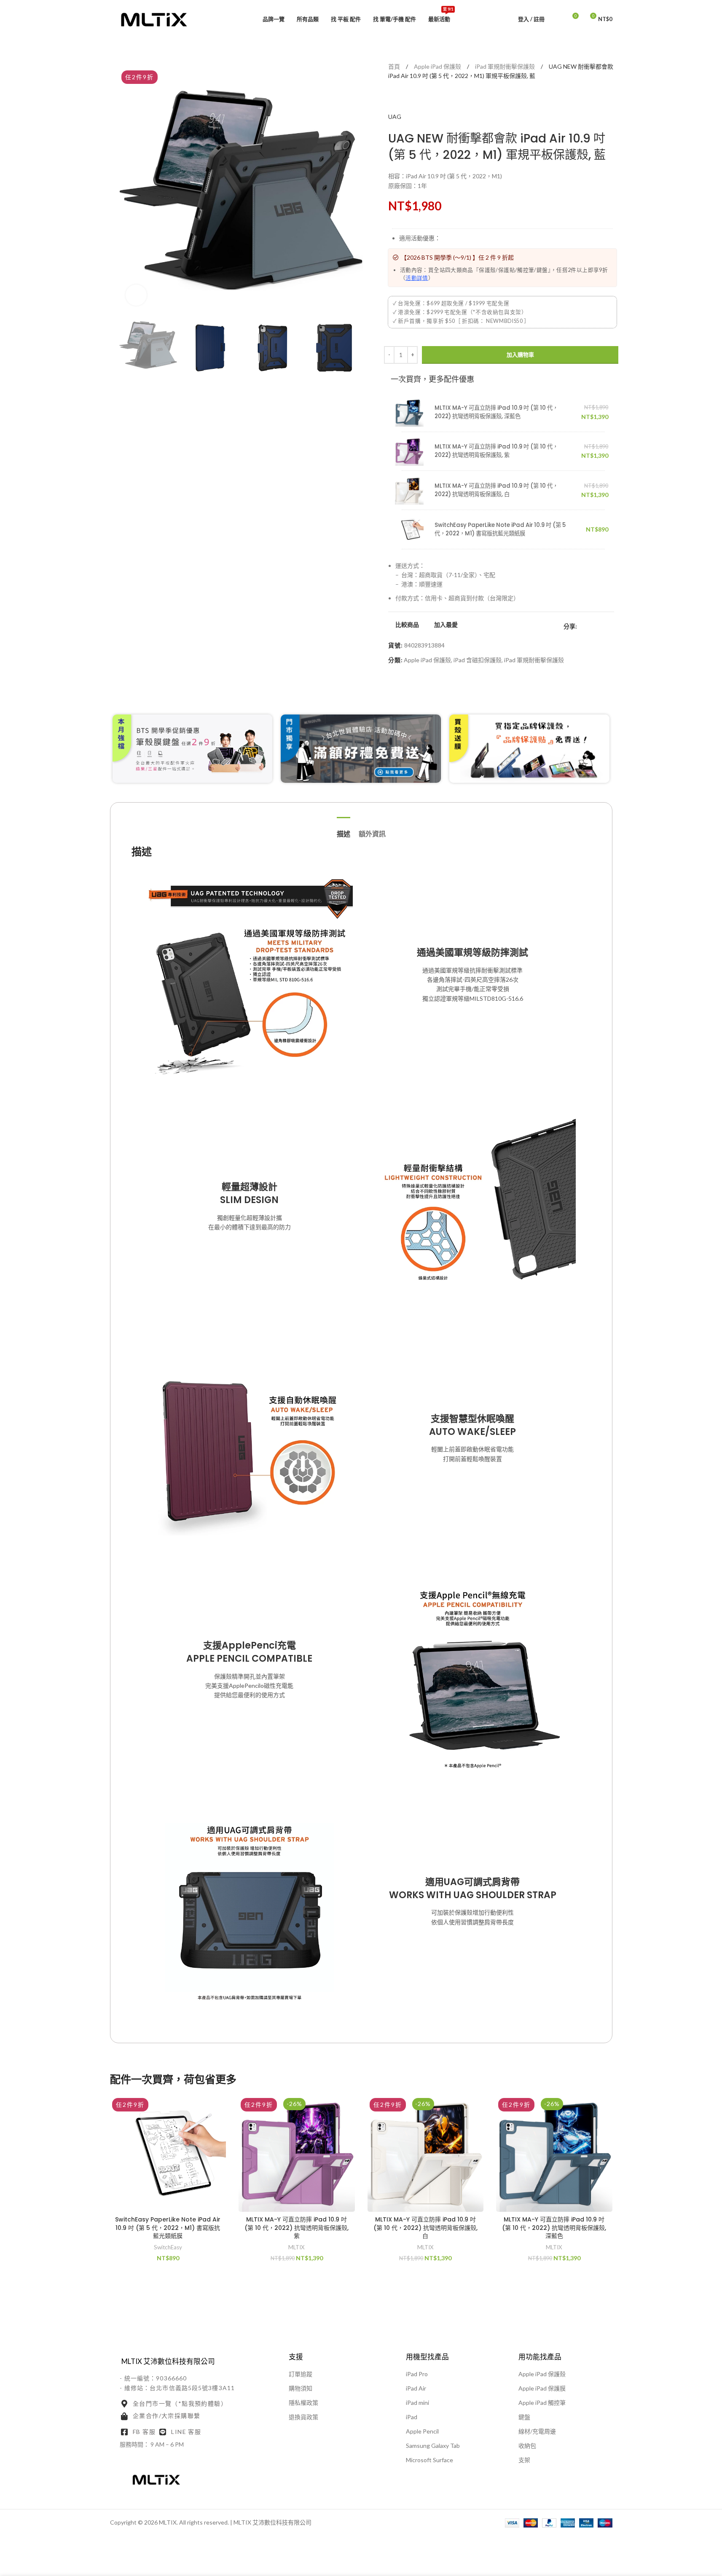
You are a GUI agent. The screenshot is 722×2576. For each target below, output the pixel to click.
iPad (412, 2417)
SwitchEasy (168, 2247)
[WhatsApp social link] (612, 627)
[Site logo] (154, 18)
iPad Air (416, 2388)
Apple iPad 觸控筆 (542, 2403)
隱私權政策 (303, 2403)
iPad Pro (417, 2374)
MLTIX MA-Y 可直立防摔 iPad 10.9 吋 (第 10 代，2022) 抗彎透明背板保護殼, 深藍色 (496, 412)
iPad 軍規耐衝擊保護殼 (506, 66)
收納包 (527, 2446)
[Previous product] (393, 99)
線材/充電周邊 (537, 2431)
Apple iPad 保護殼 (438, 66)
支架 (524, 2460)
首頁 (395, 66)
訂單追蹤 (301, 2374)
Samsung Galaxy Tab (433, 2446)
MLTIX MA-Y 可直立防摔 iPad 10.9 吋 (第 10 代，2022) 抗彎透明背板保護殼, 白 (496, 490)
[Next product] (413, 99)
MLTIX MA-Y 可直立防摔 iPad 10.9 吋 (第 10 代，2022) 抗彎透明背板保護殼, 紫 (496, 451)
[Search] (556, 19)
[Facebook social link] (582, 627)
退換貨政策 (303, 2417)
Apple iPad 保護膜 (542, 2388)
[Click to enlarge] (136, 295)
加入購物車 (520, 355)
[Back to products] (403, 99)
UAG (395, 117)
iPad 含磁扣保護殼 (478, 660)
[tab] (344, 830)
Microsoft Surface (429, 2460)
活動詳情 (417, 278)
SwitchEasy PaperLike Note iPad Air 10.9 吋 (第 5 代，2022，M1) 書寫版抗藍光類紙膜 (500, 529)
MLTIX (297, 2247)
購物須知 (301, 2388)
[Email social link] (602, 627)
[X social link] (592, 627)
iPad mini (417, 2403)
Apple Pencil (422, 2431)
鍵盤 (524, 2417)
